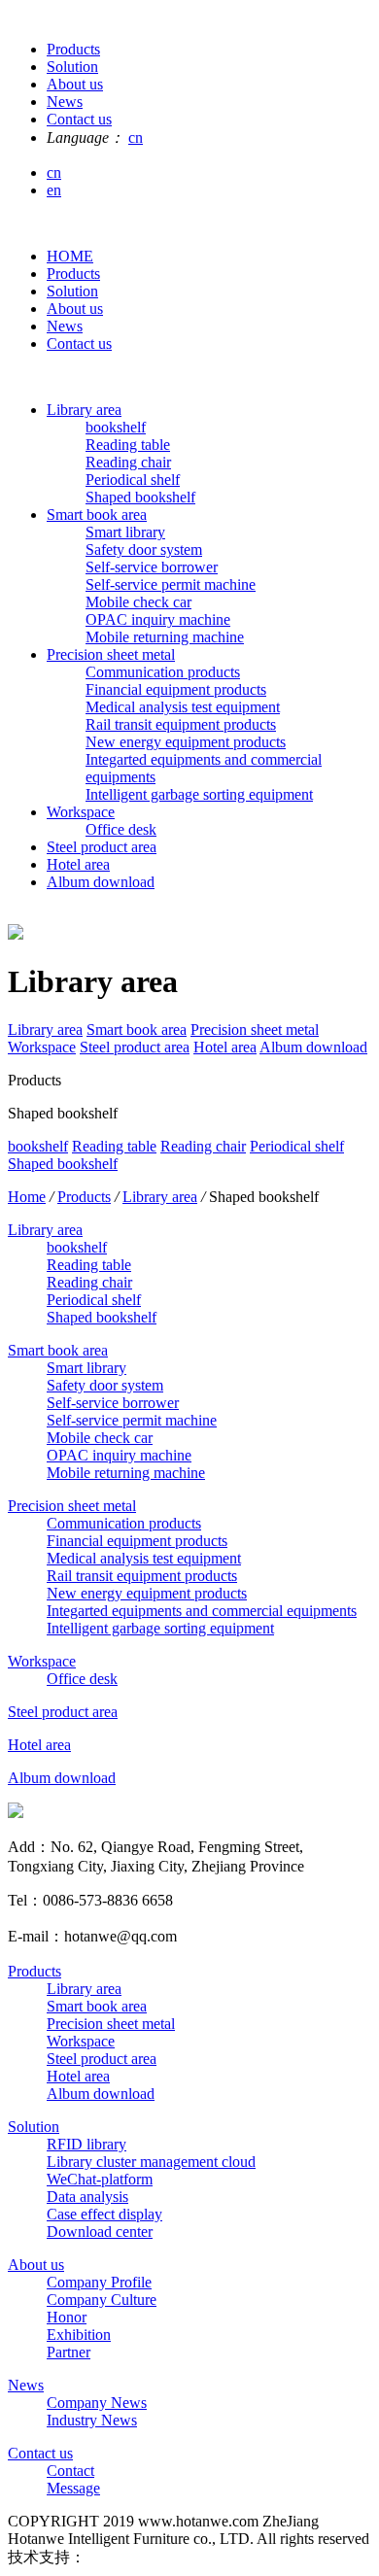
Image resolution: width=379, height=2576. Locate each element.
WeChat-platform (100, 2179)
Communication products (163, 672)
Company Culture (102, 2300)
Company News (97, 2403)
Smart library (125, 532)
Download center (100, 2232)
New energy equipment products (186, 742)
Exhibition (79, 2335)
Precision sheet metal (111, 654)
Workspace (81, 812)
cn (136, 137)
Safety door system (144, 550)
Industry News (92, 2420)
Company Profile (99, 2282)
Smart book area (97, 515)
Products (73, 274)
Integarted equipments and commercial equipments (202, 1611)
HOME (70, 256)
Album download (101, 882)
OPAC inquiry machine (158, 619)
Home (27, 1197)
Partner (69, 2352)
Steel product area (102, 847)
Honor (67, 2317)
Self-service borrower (152, 567)
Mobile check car (138, 602)
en (54, 190)
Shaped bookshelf (140, 497)
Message (73, 2488)
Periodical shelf (133, 480)
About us (75, 309)
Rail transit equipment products (181, 724)
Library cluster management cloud (151, 2162)
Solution (72, 291)
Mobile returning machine (165, 637)
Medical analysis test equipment (183, 707)
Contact (70, 2471)
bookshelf (116, 427)
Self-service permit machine (171, 584)
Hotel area (78, 864)
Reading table (128, 445)
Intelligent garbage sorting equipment (199, 794)
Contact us (79, 343)
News (65, 326)
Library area (84, 410)
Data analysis (87, 2197)
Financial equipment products (176, 689)
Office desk (121, 829)
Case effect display (104, 2214)
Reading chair (128, 462)
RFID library (86, 2144)
